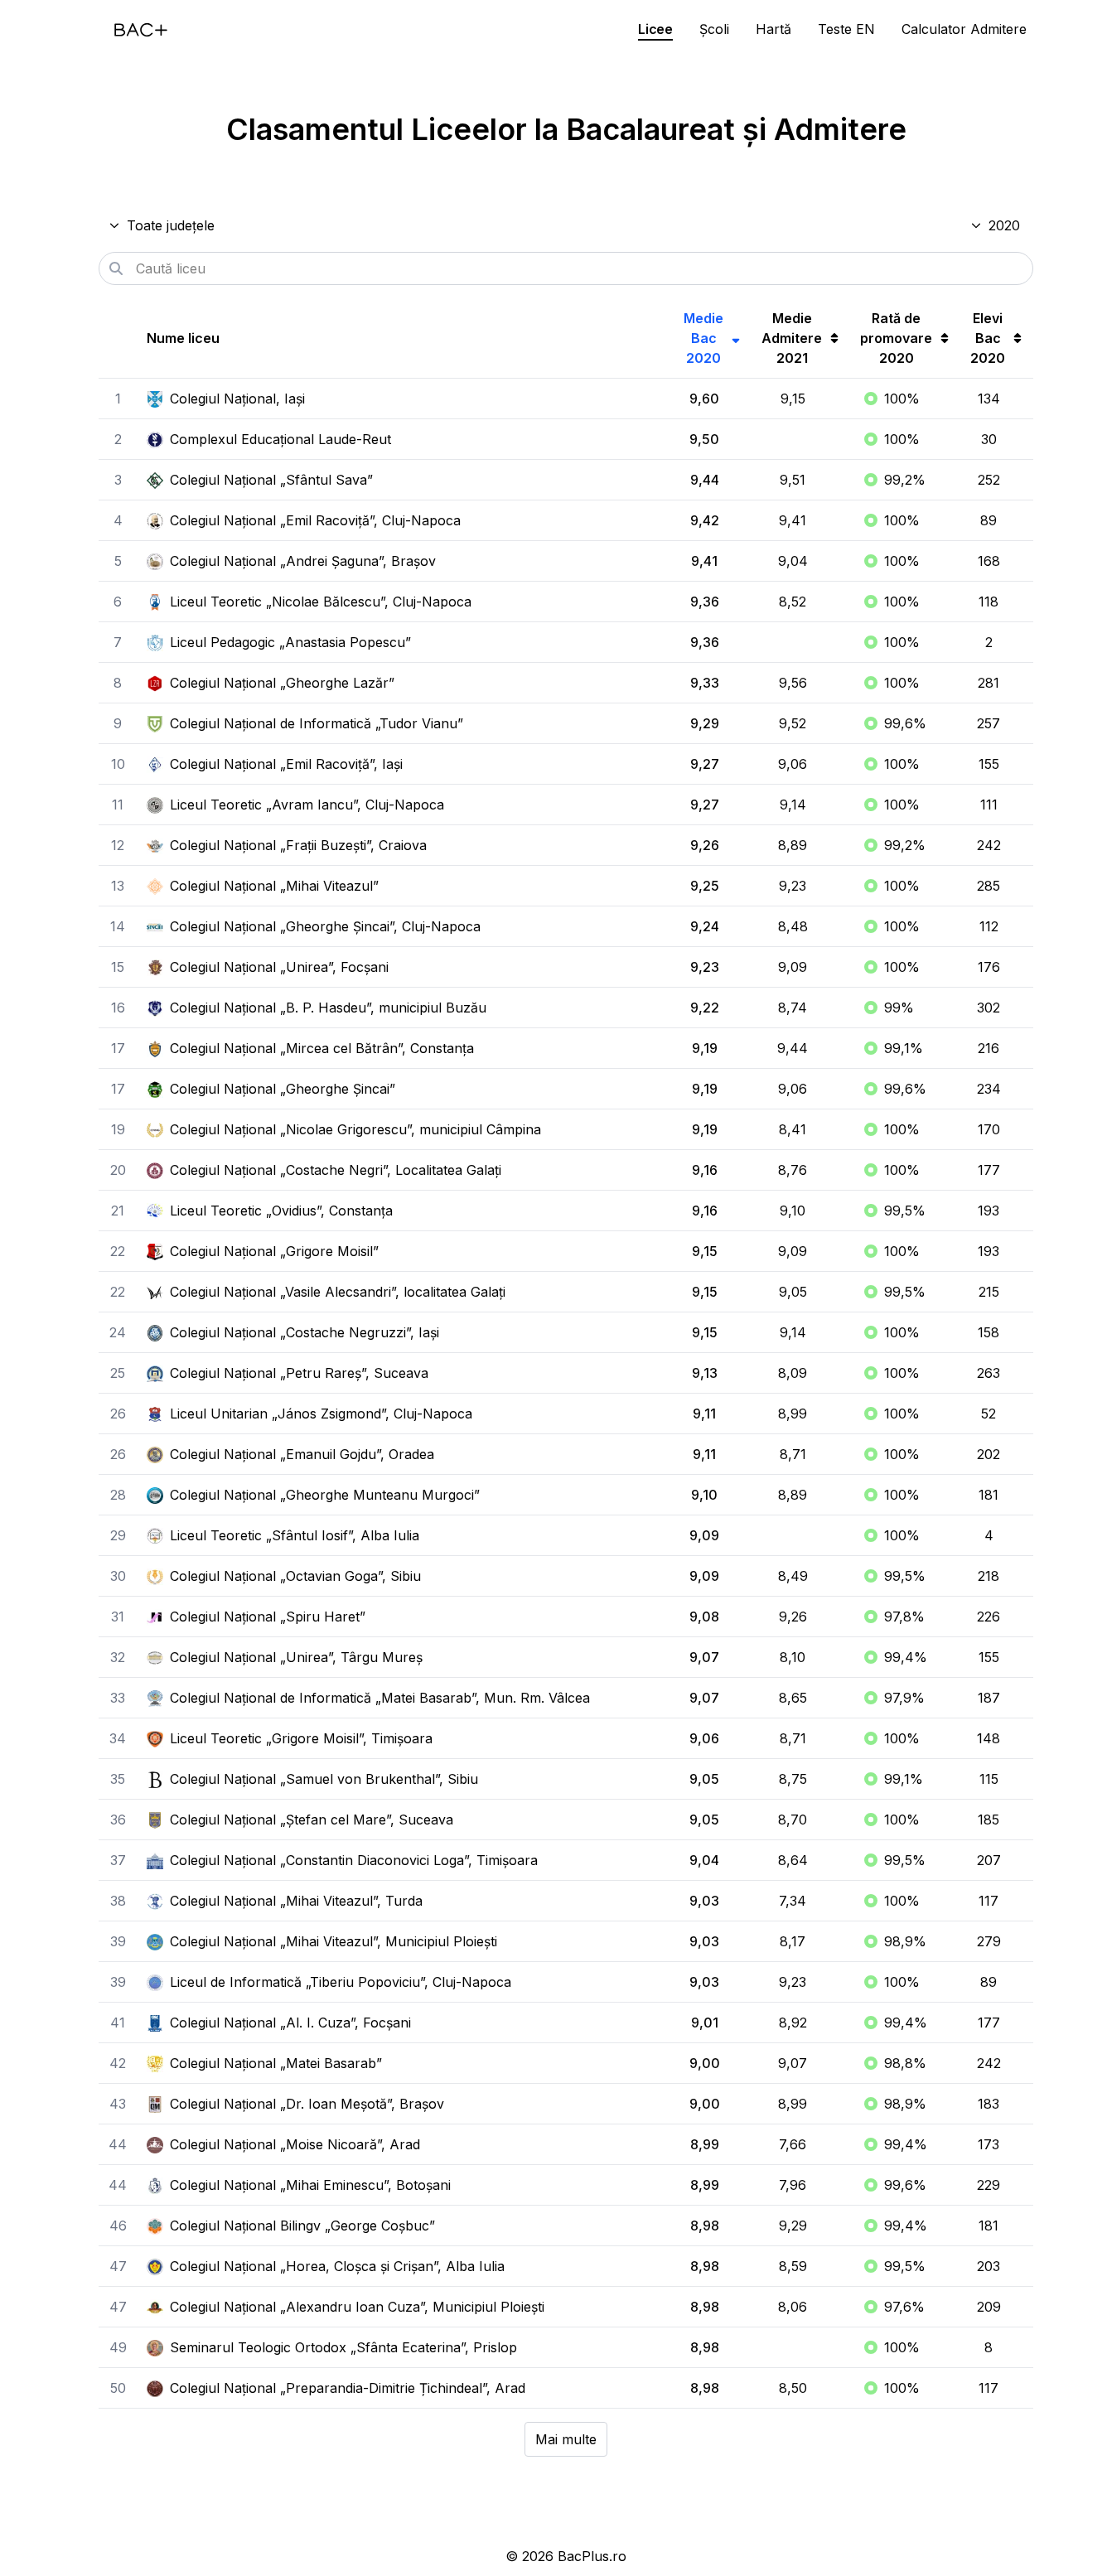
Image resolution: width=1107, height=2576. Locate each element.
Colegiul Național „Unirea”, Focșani (279, 967)
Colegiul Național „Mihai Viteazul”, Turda (296, 1901)
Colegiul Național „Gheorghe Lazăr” (282, 683)
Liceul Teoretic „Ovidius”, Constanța (281, 1211)
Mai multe (566, 2439)
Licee (655, 29)
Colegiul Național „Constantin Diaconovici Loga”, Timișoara (354, 1860)
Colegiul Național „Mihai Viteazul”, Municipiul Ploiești (334, 1941)
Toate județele (171, 225)
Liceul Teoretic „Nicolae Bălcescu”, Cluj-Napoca (321, 602)
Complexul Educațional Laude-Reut (280, 439)
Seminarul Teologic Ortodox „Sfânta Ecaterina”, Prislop (343, 2347)
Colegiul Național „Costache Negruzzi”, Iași (305, 1332)
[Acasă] (141, 30)
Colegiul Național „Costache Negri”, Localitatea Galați (336, 1170)
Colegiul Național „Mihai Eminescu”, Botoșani (310, 2185)
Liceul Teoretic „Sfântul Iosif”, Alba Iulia (295, 1535)
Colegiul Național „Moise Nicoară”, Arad (295, 2144)
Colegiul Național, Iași (237, 399)
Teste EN (846, 29)
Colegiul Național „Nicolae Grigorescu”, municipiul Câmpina (355, 1129)
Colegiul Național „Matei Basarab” (276, 2063)
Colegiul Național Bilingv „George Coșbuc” (302, 2226)
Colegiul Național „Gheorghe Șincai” (283, 1089)
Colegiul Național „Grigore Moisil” (274, 1251)
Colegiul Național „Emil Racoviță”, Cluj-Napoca (315, 520)
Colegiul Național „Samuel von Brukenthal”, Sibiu (324, 1779)
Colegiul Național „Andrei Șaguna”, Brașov (303, 561)
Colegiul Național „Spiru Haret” (268, 1617)
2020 (1004, 225)
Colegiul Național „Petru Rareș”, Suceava (299, 1373)
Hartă (773, 29)
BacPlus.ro (592, 2556)
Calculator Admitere (964, 29)
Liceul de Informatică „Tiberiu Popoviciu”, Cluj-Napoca (341, 1982)
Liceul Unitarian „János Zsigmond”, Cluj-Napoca (321, 1414)
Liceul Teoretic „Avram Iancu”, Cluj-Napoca (307, 805)
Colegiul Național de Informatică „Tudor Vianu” (317, 723)
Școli (714, 29)
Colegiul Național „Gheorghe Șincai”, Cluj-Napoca (325, 926)
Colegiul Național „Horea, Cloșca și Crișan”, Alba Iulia (337, 2266)
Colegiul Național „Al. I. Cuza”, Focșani (290, 2023)
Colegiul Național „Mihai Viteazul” (274, 886)
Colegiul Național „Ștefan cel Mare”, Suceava (312, 1820)
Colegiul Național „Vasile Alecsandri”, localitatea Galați (338, 1292)
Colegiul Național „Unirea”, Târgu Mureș (296, 1657)
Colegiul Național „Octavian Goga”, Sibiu (295, 1576)
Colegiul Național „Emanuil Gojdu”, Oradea (302, 1454)
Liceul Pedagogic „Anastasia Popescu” (290, 642)
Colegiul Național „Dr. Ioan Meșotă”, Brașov (307, 2104)
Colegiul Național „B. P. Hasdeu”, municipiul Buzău (328, 1008)
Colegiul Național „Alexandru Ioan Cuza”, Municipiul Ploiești (357, 2307)
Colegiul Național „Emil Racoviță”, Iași (286, 764)
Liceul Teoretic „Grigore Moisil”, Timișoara (301, 1738)
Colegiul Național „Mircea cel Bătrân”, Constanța (322, 1048)
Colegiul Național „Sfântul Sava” (271, 480)
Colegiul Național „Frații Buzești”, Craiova (298, 845)
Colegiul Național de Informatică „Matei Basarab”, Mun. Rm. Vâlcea (380, 1698)
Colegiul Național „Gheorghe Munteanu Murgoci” (325, 1495)
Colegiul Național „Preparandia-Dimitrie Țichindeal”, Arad (348, 2388)
